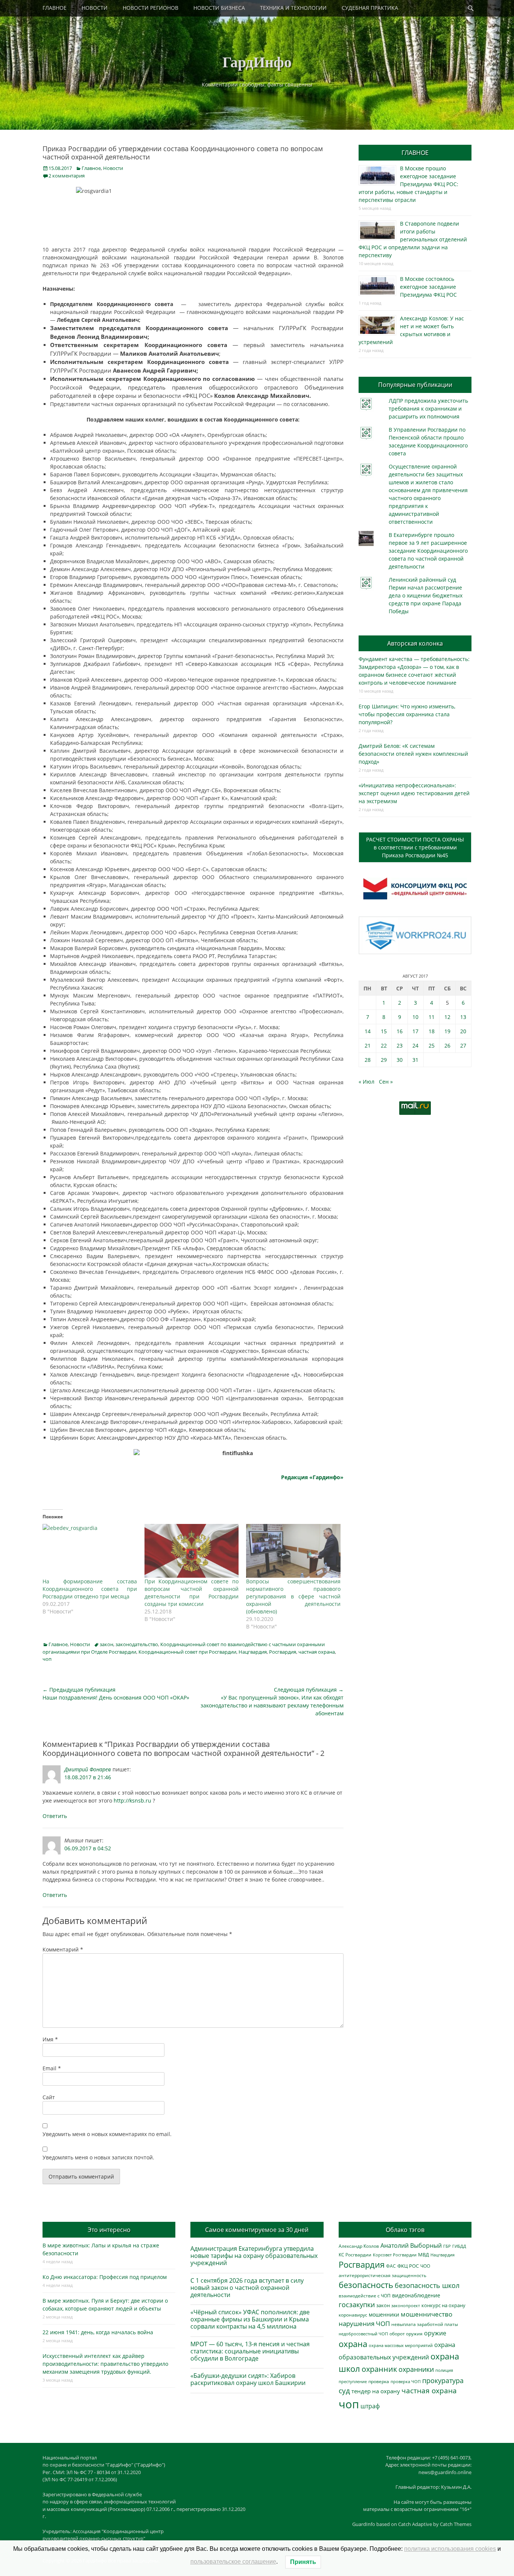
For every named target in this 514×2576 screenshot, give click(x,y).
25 (432, 1045)
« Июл (366, 1082)
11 (432, 1017)
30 (400, 1060)
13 (463, 1017)
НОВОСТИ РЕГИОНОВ (151, 8)
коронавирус (353, 2315)
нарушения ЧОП (364, 2324)
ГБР (447, 2246)
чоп (47, 1659)
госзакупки (357, 2305)
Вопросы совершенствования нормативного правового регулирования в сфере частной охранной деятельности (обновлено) (293, 1596)
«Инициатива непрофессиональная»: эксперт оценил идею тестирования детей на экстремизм (414, 793)
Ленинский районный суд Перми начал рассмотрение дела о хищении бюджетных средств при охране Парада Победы (426, 595)
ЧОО (425, 2266)
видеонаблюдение (416, 2295)
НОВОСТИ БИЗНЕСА (219, 8)
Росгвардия (283, 1652)
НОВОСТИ (95, 8)
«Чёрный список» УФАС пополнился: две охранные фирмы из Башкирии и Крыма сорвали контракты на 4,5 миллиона (250, 2319)
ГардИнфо (257, 61)
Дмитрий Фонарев (88, 1769)
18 (432, 1031)
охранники (416, 2369)
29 (384, 1060)
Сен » (386, 1082)
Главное (91, 168)
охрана (353, 2344)
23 (400, 1045)
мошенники (384, 2314)
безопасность (366, 2285)
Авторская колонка (415, 643)
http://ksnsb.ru (132, 1800)
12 (447, 1017)
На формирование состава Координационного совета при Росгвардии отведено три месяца (90, 1589)
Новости (113, 168)
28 (368, 1060)
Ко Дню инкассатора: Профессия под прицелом (105, 2277)
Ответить (55, 1816)
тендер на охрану (376, 2391)
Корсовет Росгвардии (395, 2255)
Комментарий (63, 1949)
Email (52, 2068)
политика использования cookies (450, 2549)
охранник (379, 2369)
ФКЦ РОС (408, 2266)
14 (368, 1031)
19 (447, 1031)
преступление (353, 2381)
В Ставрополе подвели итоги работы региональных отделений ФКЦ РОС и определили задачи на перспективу (413, 239)
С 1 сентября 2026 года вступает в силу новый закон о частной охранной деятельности (247, 2288)
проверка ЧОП (406, 2381)
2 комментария (67, 176)
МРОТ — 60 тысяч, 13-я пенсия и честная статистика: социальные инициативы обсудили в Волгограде (250, 2351)
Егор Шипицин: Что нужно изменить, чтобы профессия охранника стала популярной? (407, 714)
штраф (370, 2406)
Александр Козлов (359, 2246)
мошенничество (427, 2314)
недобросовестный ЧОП (363, 2334)
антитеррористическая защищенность (382, 2275)
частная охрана (317, 1652)
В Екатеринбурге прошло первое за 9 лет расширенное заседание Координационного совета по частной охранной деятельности (428, 551)
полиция (444, 2370)
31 (415, 1060)
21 (368, 1045)
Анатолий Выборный (411, 2245)
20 (463, 1031)
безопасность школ (427, 2285)
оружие (435, 2333)
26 (447, 1045)
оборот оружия (406, 2334)
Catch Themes (456, 2524)
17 (415, 1031)
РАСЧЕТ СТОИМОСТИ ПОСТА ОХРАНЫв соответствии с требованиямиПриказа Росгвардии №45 (415, 847)
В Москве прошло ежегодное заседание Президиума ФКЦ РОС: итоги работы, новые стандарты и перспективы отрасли (408, 184)
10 (415, 1017)
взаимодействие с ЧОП (365, 2296)
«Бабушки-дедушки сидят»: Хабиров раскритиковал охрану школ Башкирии (248, 2379)
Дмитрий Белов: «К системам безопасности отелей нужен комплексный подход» (413, 754)
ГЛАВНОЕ (55, 8)
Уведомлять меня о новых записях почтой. (98, 2157)
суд (344, 2391)
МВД (424, 2255)
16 (400, 1031)
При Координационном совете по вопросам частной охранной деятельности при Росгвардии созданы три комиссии (192, 1593)
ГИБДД (459, 2246)
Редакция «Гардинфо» (312, 1477)
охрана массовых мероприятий (401, 2345)
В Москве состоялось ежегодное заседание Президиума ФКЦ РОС (428, 287)
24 (415, 1045)
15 (384, 1031)
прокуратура (443, 2380)
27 (463, 1045)
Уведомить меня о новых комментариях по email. (107, 2134)
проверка (379, 2381)
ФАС (391, 2266)
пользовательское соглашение (233, 2562)
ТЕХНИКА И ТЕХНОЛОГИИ (293, 8)
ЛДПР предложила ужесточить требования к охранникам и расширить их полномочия (428, 409)
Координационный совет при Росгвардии (187, 1652)
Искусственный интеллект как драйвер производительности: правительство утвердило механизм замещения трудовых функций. (105, 2364)
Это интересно (109, 2230)
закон (106, 1644)
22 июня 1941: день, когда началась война (98, 2332)
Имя (50, 2039)
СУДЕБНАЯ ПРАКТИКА (370, 8)
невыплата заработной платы (425, 2324)
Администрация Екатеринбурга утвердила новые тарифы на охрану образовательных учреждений (254, 2256)
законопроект (406, 2305)
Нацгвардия (253, 1652)
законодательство (137, 1644)
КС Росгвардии (355, 2255)
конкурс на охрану (443, 2305)
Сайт (49, 2097)
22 (384, 1045)
